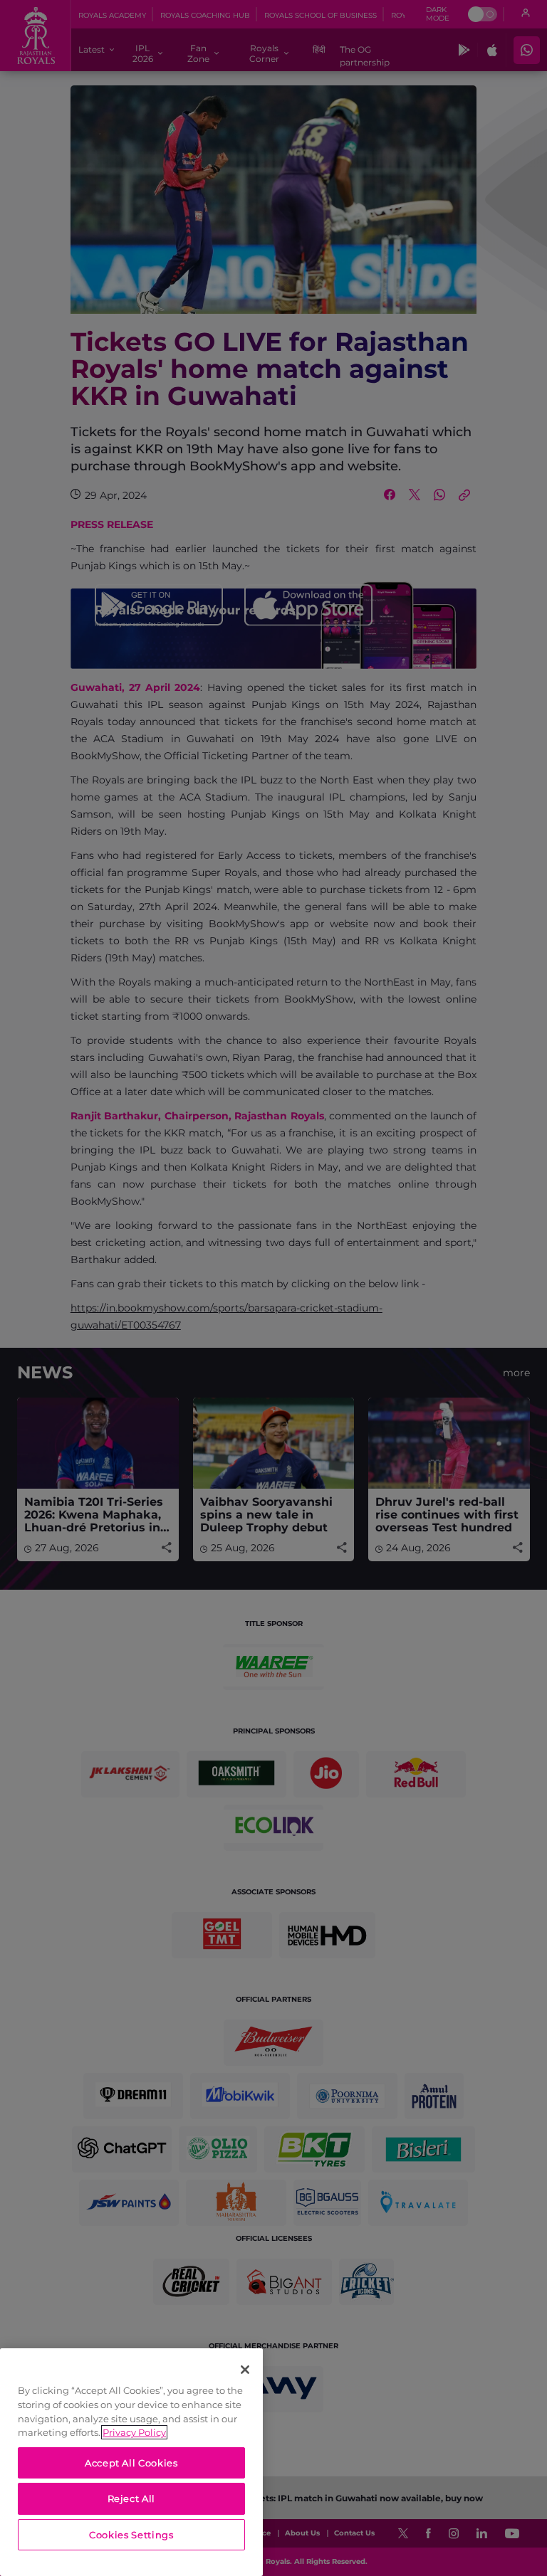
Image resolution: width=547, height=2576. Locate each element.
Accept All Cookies (131, 2463)
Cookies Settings (131, 2535)
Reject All (132, 2498)
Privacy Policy (134, 2432)
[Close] (245, 2370)
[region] (131, 2462)
